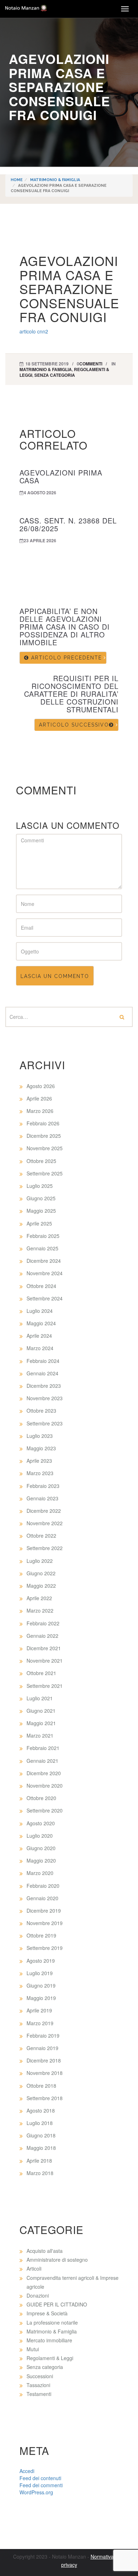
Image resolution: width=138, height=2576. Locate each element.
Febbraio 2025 (43, 1236)
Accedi (27, 2471)
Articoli (34, 2268)
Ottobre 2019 (41, 1935)
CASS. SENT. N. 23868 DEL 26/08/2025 (68, 524)
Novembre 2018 (45, 2073)
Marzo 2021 (40, 1735)
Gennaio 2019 (42, 2048)
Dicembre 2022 (44, 1511)
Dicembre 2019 (44, 1911)
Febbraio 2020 (43, 1886)
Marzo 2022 (40, 1610)
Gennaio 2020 (42, 1898)
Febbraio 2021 (43, 1748)
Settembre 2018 (45, 2098)
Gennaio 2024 (42, 1373)
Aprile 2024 (39, 1336)
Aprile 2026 (39, 1098)
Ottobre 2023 (41, 1411)
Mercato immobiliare (49, 2340)
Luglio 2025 (40, 1186)
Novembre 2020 (45, 1786)
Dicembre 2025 (44, 1136)
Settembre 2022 (45, 1548)
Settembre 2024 (45, 1298)
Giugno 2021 (41, 1711)
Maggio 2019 (41, 1998)
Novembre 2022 (45, 1523)
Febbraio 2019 (43, 2036)
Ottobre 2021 (41, 1673)
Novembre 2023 (45, 1398)
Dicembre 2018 (44, 2060)
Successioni (40, 2376)
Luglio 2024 (40, 1311)
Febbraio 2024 (43, 1361)
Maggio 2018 (41, 2148)
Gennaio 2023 (42, 1498)
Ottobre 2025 (41, 1161)
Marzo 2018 (40, 2173)
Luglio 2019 (40, 1973)
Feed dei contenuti (40, 2478)
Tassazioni (38, 2385)
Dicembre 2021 (44, 1648)
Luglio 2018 (40, 2123)
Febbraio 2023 (43, 1486)
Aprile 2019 (39, 2010)
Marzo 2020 (40, 1873)
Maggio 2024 (41, 1323)
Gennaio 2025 (42, 1248)
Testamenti (39, 2394)
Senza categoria (55, 375)
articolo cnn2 (34, 331)
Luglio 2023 (40, 1436)
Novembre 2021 (45, 1661)
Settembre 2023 (45, 1423)
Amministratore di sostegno (57, 2260)
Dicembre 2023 (44, 1386)
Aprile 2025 (39, 1223)
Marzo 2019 (40, 2023)
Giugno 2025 (41, 1198)
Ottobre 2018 (41, 2086)
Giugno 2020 (41, 1848)
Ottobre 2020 (41, 1798)
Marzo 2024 (40, 1348)
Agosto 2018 (41, 2110)
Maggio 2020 (41, 1860)
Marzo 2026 (40, 1111)
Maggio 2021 (41, 1723)
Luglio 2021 (40, 1698)
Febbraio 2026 (43, 1123)
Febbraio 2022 (43, 1623)
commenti (91, 364)
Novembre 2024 (45, 1273)
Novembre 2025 (45, 1148)
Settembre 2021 (45, 1686)
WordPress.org (36, 2492)
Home (17, 180)
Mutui (33, 2349)
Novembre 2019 (45, 1923)
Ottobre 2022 (41, 1536)
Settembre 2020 (45, 1810)
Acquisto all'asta (45, 2251)
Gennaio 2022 (42, 1636)
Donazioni (38, 2295)
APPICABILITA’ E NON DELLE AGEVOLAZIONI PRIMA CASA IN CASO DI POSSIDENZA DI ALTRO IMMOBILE (65, 627)
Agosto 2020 (41, 1823)
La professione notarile (52, 2322)
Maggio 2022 (41, 1586)
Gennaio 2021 (42, 1761)
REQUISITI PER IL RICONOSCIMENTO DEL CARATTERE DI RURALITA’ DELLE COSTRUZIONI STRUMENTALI (71, 694)
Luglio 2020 (40, 1836)
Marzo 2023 (40, 1473)
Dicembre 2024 (44, 1261)
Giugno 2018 (41, 2135)
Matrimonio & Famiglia (55, 180)
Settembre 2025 (45, 1173)
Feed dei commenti (41, 2485)
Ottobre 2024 (41, 1286)
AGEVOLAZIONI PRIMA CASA (61, 476)
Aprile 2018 (39, 2161)
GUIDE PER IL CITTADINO (57, 2304)
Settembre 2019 (45, 1948)
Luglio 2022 (40, 1561)
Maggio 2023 (41, 1448)
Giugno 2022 (41, 1573)
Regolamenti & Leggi (50, 2358)
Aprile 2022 (39, 1598)
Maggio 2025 (41, 1211)
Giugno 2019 (41, 1985)
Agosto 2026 (41, 1086)
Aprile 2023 (39, 1461)
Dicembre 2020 (44, 1773)
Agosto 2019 (41, 1961)
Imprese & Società (47, 2313)
